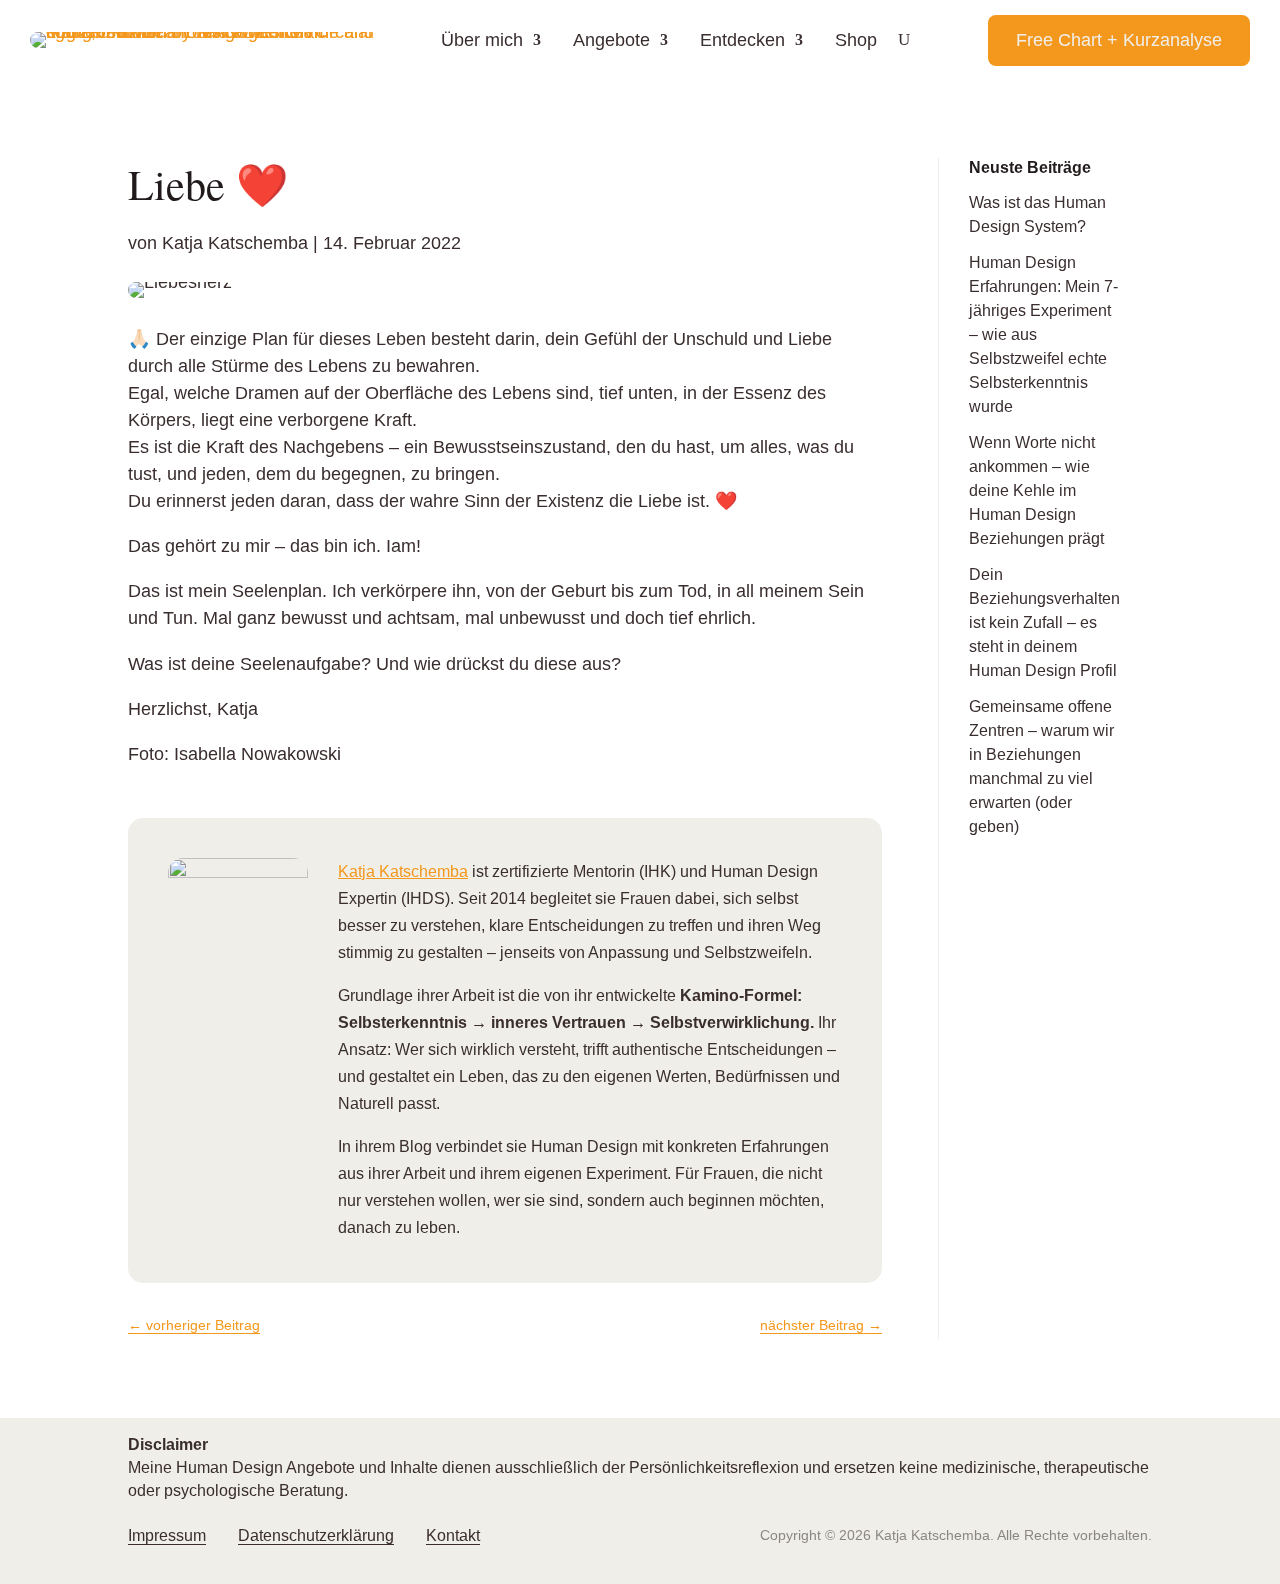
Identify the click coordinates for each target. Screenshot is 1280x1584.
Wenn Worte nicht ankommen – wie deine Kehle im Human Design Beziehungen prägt (1036, 490)
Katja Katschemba (235, 243)
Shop (856, 40)
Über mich (482, 40)
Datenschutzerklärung (316, 1535)
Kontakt (453, 1535)
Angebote (611, 40)
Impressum (167, 1535)
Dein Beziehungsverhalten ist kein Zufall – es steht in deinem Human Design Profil (1044, 622)
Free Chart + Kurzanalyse (1119, 40)
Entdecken (742, 40)
